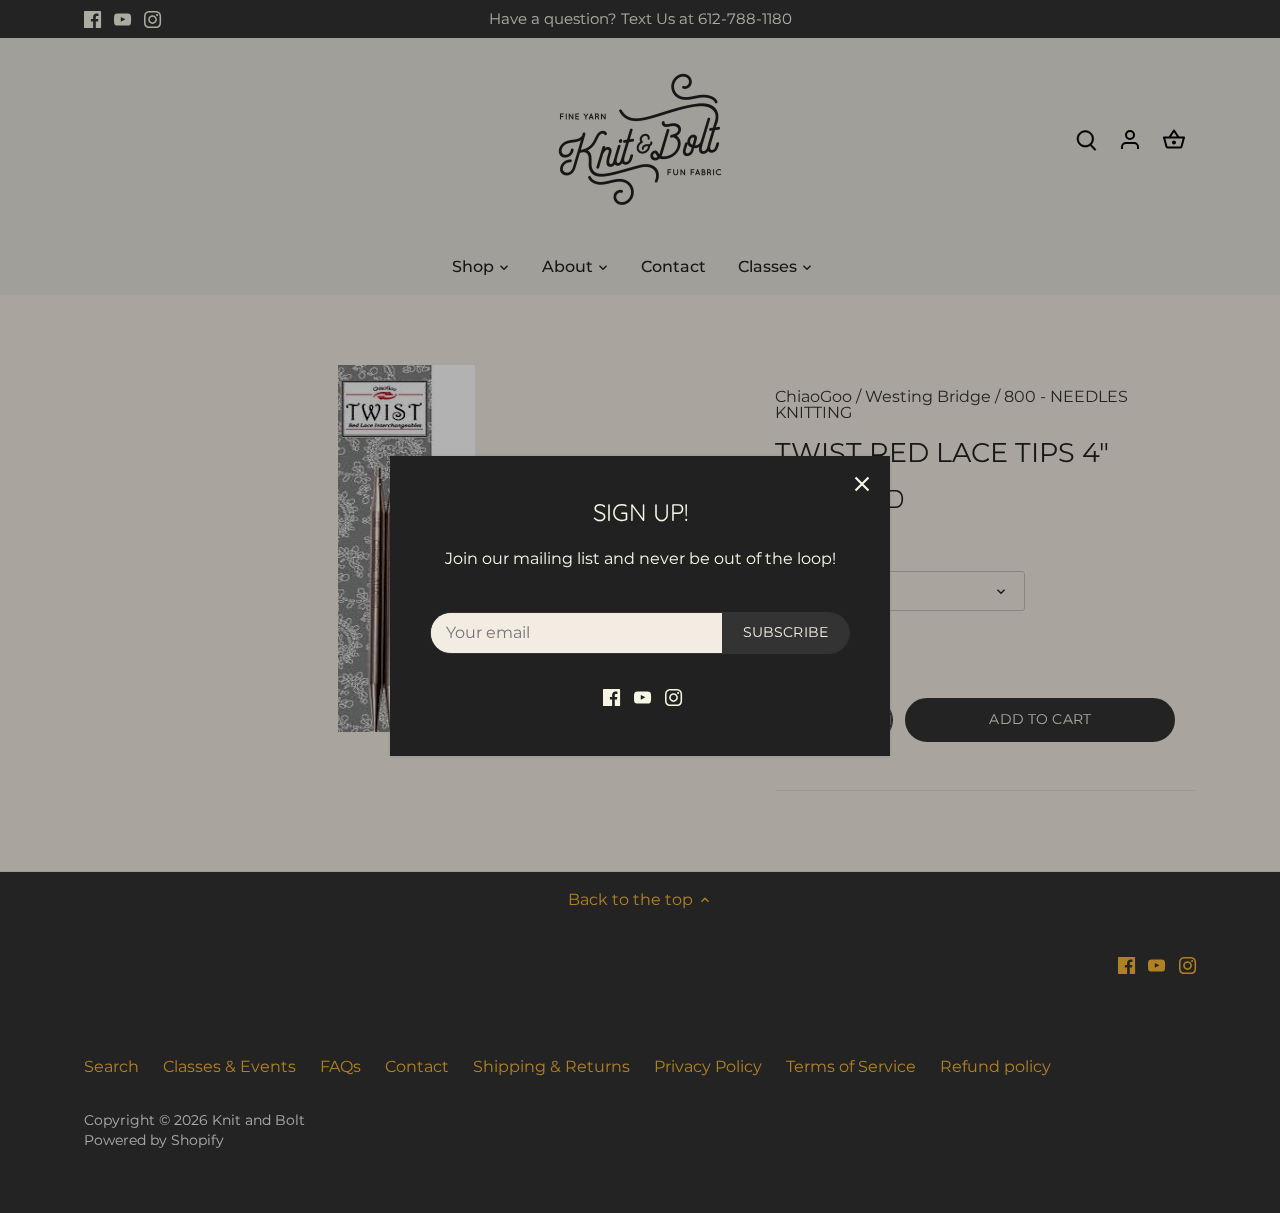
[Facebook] (611, 697)
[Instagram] (673, 697)
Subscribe (785, 632)
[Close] (862, 484)
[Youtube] (642, 697)
